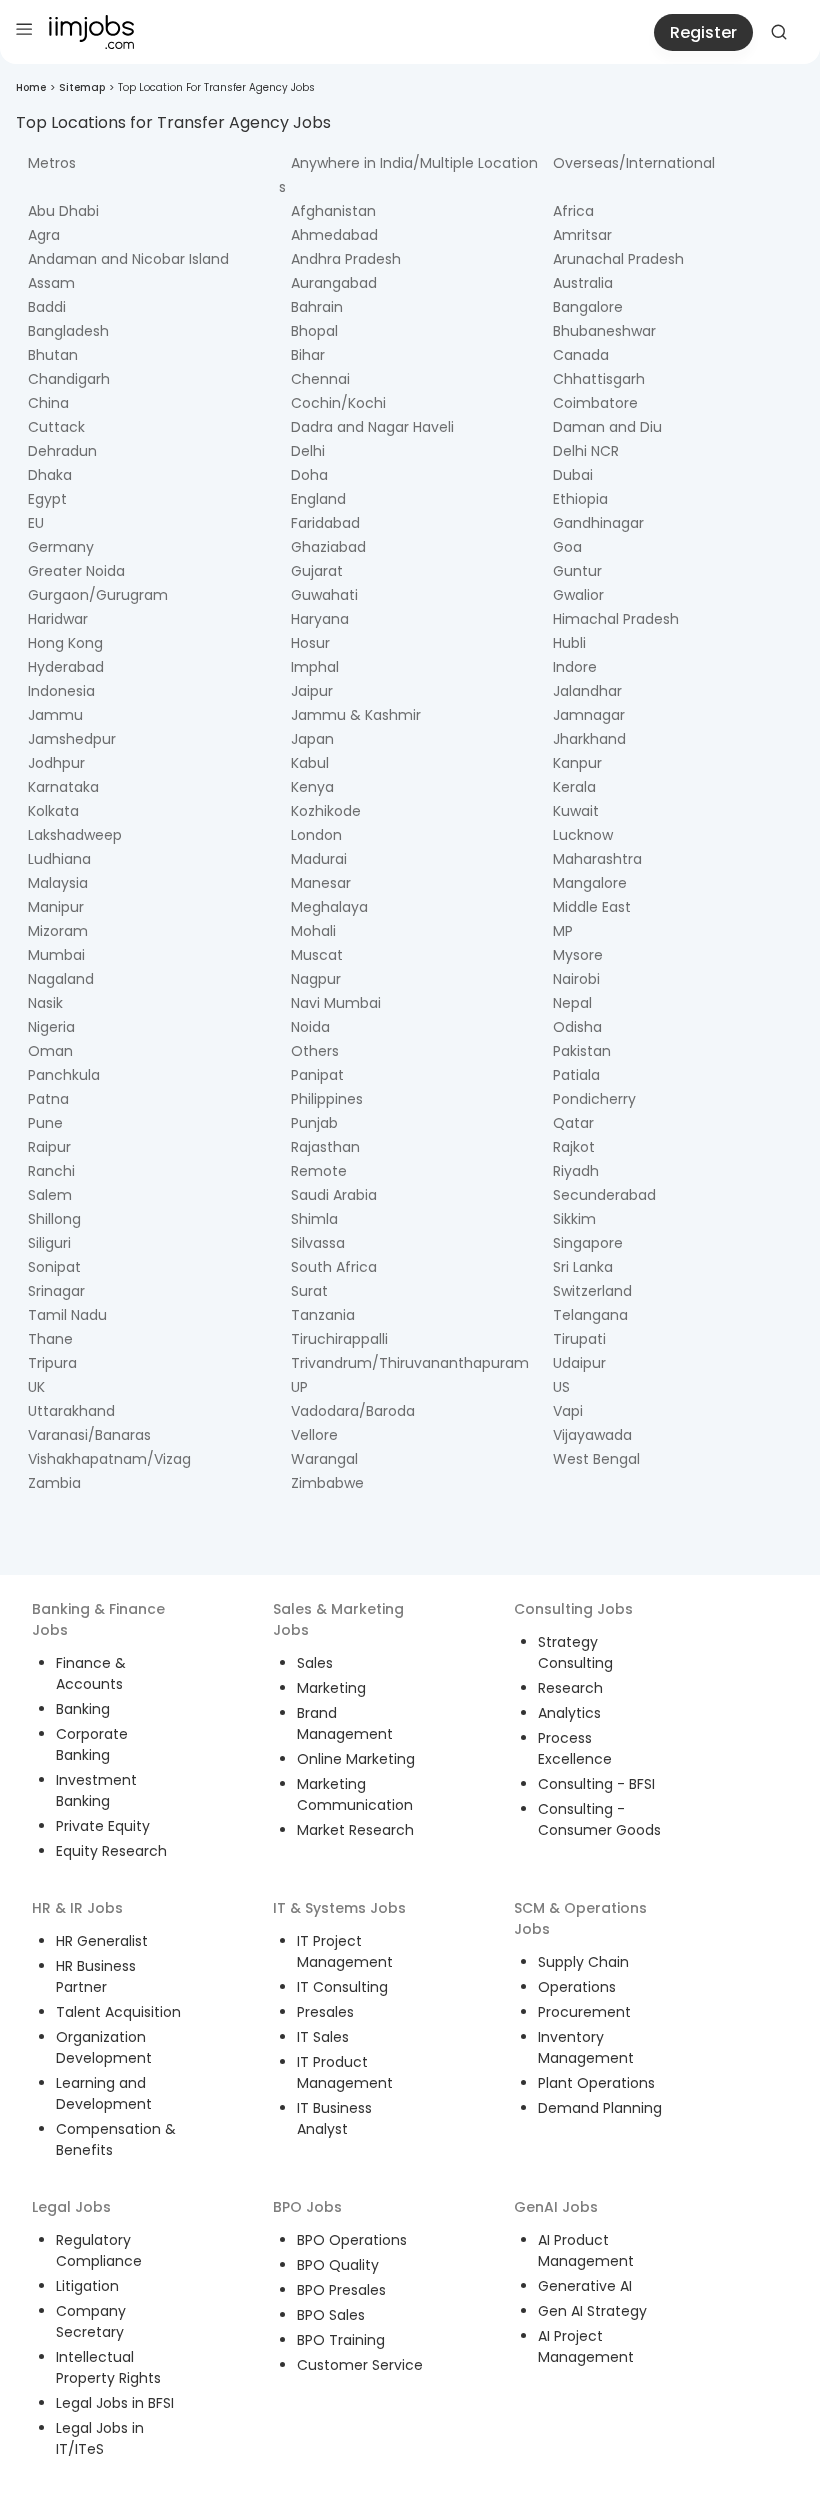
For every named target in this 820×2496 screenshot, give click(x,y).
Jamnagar (589, 715)
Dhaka (50, 475)
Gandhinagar (598, 523)
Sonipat (54, 1267)
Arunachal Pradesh (618, 259)
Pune (45, 1123)
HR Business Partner (96, 1976)
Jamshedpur (72, 739)
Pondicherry (594, 1099)
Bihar (308, 355)
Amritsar (582, 235)
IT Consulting (342, 1987)
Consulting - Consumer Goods (599, 1819)
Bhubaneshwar (604, 331)
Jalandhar (587, 691)
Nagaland (61, 979)
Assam (51, 283)
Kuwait (576, 811)
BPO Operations (352, 2240)
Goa (567, 547)
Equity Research (111, 1851)
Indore (575, 667)
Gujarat (317, 571)
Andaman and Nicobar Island (128, 259)
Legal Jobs (71, 2207)
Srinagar (56, 1291)
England (318, 499)
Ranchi (51, 1171)
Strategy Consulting (575, 1652)
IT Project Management (345, 1951)
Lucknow (583, 835)
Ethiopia (580, 499)
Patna (48, 1099)
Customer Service (360, 2365)
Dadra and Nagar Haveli (372, 427)
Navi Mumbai (336, 1003)
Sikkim (574, 1219)
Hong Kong (65, 643)
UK (36, 1387)
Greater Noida (76, 571)
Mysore (578, 955)
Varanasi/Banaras (89, 1435)
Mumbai (56, 955)
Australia (583, 283)
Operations (577, 1987)
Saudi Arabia (334, 1195)
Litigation (87, 2286)
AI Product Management (586, 2250)
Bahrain (317, 307)
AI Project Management (586, 2346)
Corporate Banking (92, 1744)
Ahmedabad (334, 235)
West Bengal (596, 1459)
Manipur (56, 907)
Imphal (315, 667)
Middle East (592, 907)
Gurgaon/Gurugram (98, 595)
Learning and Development (104, 2093)
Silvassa (318, 1243)
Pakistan (582, 1051)
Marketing (331, 1688)
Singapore (588, 1243)
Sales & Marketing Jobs (338, 1619)
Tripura (52, 1363)
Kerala (574, 787)
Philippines (327, 1099)
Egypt (47, 499)
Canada (581, 355)
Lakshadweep (75, 835)
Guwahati (324, 595)
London (316, 835)
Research (570, 1688)
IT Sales (323, 2037)
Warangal (324, 1459)
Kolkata (53, 811)
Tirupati (579, 1339)
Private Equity (103, 1826)
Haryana (320, 619)
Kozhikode (326, 811)
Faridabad (325, 523)
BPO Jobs (307, 2207)
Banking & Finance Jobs (98, 1619)
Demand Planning (600, 2108)
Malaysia (58, 883)
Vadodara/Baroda (353, 1411)
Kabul (310, 763)
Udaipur (579, 1363)
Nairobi (576, 979)
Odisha (577, 1027)
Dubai (573, 475)
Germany (61, 547)
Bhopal (314, 331)
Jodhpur (56, 763)
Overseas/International (634, 163)
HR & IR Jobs (77, 1908)
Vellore (314, 1435)
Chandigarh (69, 379)
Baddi (47, 307)
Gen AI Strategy (592, 2311)
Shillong (54, 1219)
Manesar (321, 883)
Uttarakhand (71, 1411)
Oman (50, 1051)
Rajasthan (325, 1147)
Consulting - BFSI (596, 1784)
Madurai (319, 859)
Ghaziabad (328, 547)
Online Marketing (356, 1759)
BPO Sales (331, 2315)
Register (703, 32)
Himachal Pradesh (616, 619)
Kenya (312, 787)
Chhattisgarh (599, 379)
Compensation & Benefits (116, 2139)
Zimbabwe (327, 1483)
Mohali (313, 931)
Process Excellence (575, 1748)
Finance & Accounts (91, 1673)
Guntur (577, 571)
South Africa (334, 1267)
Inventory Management (586, 2047)
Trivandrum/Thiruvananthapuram (410, 1363)
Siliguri (49, 1243)
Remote (319, 1171)
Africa (573, 211)
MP (563, 931)
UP (299, 1387)
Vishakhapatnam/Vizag (109, 1459)
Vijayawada (592, 1435)
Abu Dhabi (63, 211)
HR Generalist (102, 1941)
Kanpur (577, 763)
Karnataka (63, 787)
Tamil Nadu (67, 1315)
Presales (325, 2012)
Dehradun (62, 451)
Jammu (55, 715)
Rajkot (574, 1147)
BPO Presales (341, 2290)
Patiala (576, 1075)
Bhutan (53, 355)
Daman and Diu (607, 427)
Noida (310, 1027)
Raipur (49, 1147)
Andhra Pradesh (346, 259)
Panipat (317, 1075)
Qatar (573, 1123)
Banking (83, 1709)
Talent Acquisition (118, 2012)
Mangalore (590, 883)
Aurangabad (334, 283)
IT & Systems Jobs (339, 1908)
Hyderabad (66, 667)
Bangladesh (68, 331)
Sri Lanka (583, 1267)
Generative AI (585, 2286)
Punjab (314, 1123)
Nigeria (51, 1027)
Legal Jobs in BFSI (115, 2403)
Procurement (584, 2012)
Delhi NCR (586, 451)
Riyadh (576, 1171)
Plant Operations (596, 2083)
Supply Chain (583, 1962)
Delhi (308, 451)
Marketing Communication (355, 1794)
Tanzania (323, 1315)
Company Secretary (91, 2321)
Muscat (317, 955)
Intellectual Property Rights (108, 2367)
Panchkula (64, 1075)
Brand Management (345, 1723)
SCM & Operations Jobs (580, 1918)
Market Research (355, 1830)
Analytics (569, 1713)
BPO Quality (338, 2265)
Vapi (568, 1411)
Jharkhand (589, 739)
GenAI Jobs (556, 2207)
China (48, 403)
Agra (44, 235)
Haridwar (58, 619)
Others (315, 1051)
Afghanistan (333, 211)
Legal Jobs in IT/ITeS (100, 2438)
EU (36, 523)
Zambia (54, 1483)
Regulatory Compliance (99, 2250)
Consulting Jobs (573, 1609)
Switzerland (592, 1291)
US (561, 1387)
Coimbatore (595, 403)
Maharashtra (597, 859)
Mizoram (58, 931)
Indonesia (61, 691)
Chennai (320, 379)
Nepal (572, 1003)
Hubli (569, 643)
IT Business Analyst (334, 2118)
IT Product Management (345, 2072)
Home (31, 87)
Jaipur (312, 691)
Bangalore (588, 307)
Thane (50, 1339)
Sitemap (82, 87)
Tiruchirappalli (339, 1339)
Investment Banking (96, 1790)
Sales (315, 1663)
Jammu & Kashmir (356, 715)
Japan (312, 739)
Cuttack (56, 427)
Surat (309, 1291)
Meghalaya (329, 907)
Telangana (590, 1315)
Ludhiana (59, 859)
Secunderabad (604, 1195)
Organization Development (104, 2047)
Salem (50, 1195)
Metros (52, 163)
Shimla (314, 1219)
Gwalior (578, 595)
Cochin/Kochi (338, 403)
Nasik (45, 1003)
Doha (309, 475)
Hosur (310, 643)
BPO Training (341, 2340)
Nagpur (316, 979)
